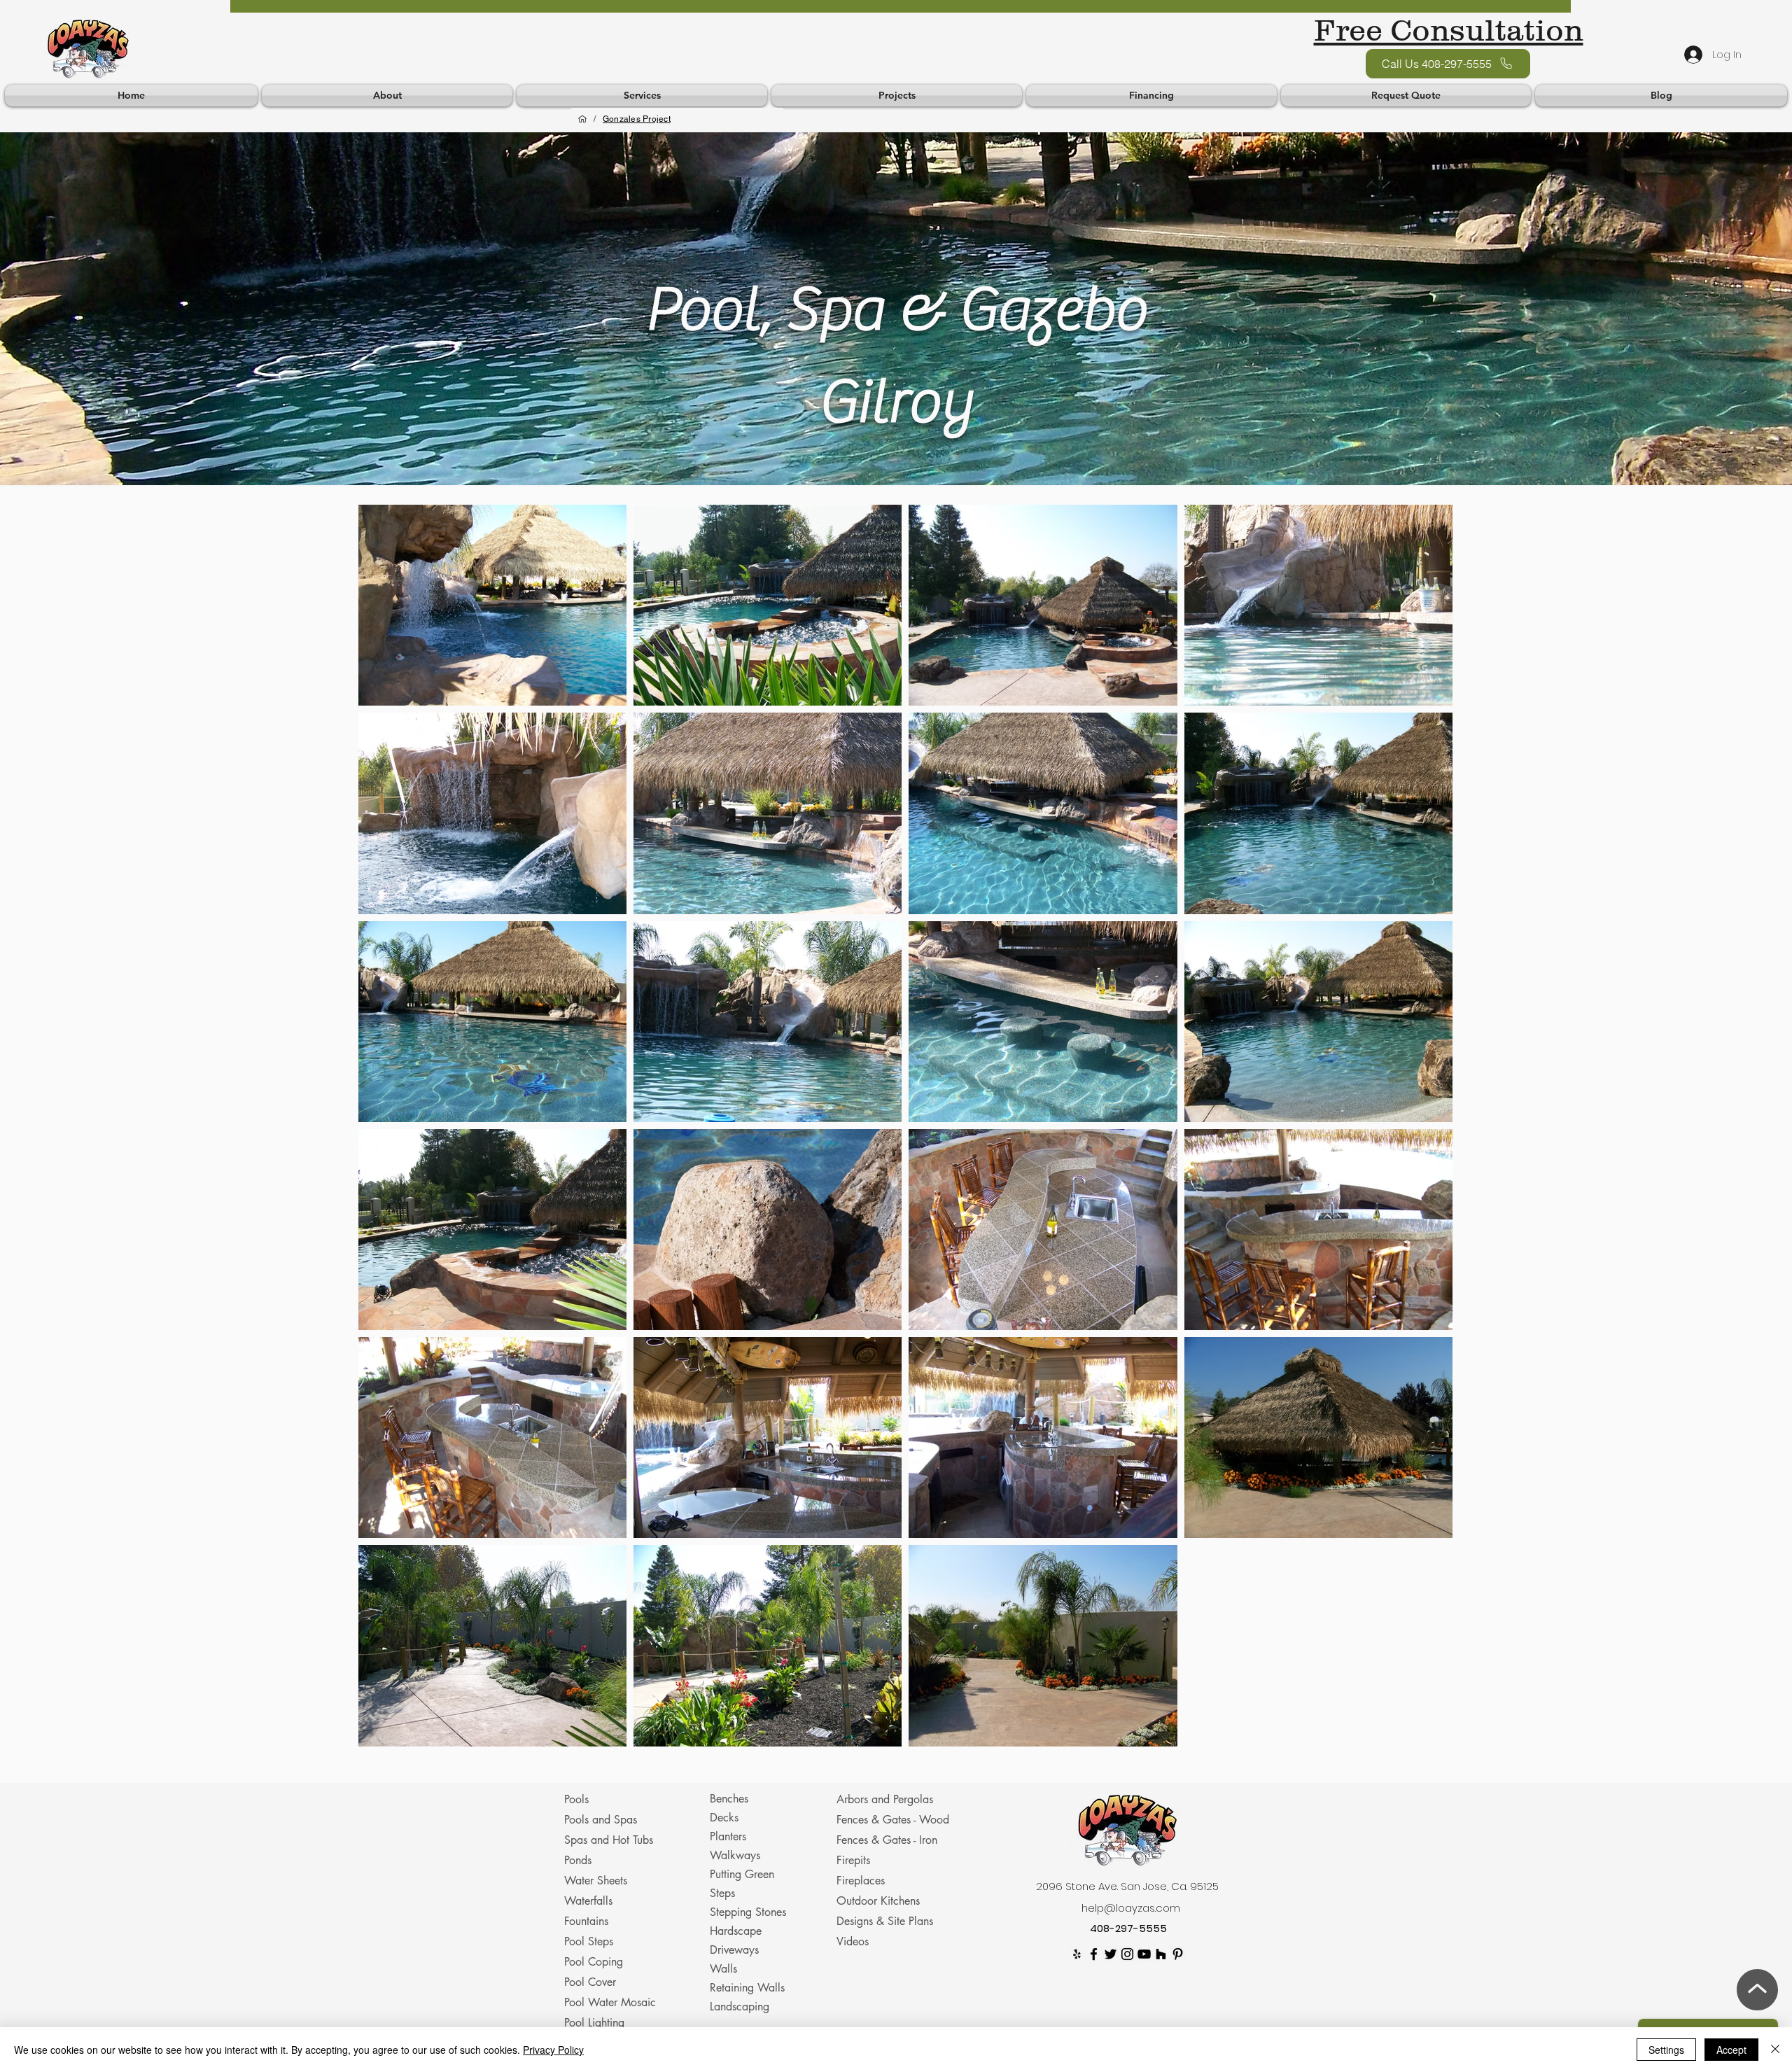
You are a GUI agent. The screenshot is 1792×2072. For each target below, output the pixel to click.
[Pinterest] (1178, 1954)
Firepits (853, 1860)
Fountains (586, 1921)
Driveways (734, 1950)
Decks (724, 1818)
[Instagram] (1127, 1954)
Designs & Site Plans (885, 1921)
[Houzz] (1161, 1954)
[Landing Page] (582, 119)
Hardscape (736, 1931)
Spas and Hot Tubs (609, 1840)
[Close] (1775, 2050)
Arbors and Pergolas (885, 1799)
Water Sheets (596, 1881)
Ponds (578, 1860)
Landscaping (740, 2007)
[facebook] (1094, 1954)
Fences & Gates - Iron (887, 1840)
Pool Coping (594, 1962)
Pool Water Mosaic (610, 2002)
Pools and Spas (601, 1820)
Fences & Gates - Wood (893, 1820)
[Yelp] (1077, 1954)
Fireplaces (861, 1881)
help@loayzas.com (1131, 1908)
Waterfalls (588, 1901)
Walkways (735, 1855)
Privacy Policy (553, 2050)
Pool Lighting (594, 2023)
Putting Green (742, 1874)
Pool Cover (590, 1982)
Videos (853, 1941)
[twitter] (1111, 1954)
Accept (1731, 2050)
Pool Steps (589, 1941)
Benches (729, 1799)
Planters (728, 1836)
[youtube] (1144, 1954)
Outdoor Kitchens (878, 1901)
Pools (576, 1799)
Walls (723, 1969)
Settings (1666, 2050)
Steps (722, 1893)
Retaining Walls (747, 1988)
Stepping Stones (748, 1912)
